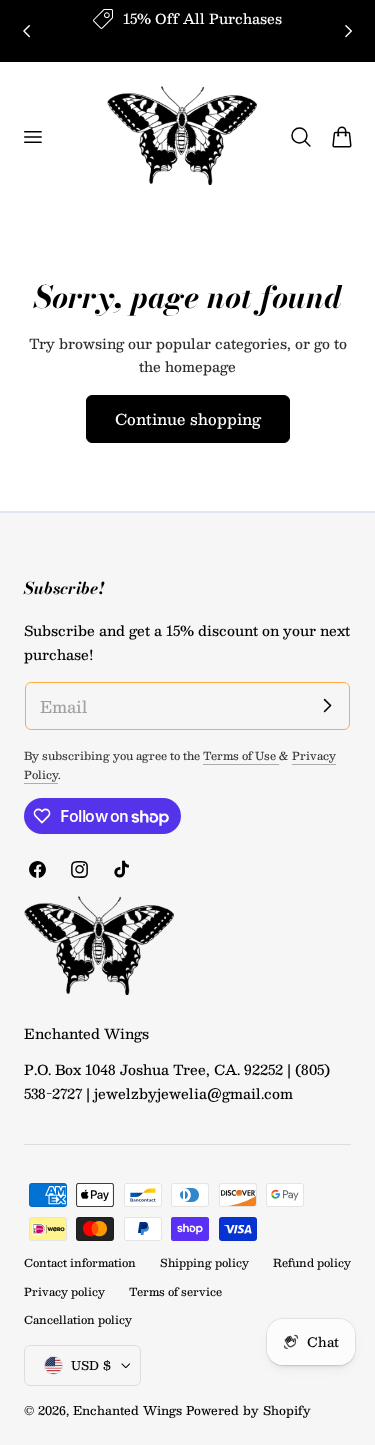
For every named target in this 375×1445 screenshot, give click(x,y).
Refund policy (312, 1262)
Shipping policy (204, 1262)
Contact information (80, 1262)
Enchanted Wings (127, 1410)
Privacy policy (64, 1291)
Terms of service (175, 1291)
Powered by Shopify (248, 1410)
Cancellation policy (78, 1319)
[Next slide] (348, 30)
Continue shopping (188, 418)
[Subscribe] (327, 705)
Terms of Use (241, 755)
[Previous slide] (26, 30)
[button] (32, 137)
